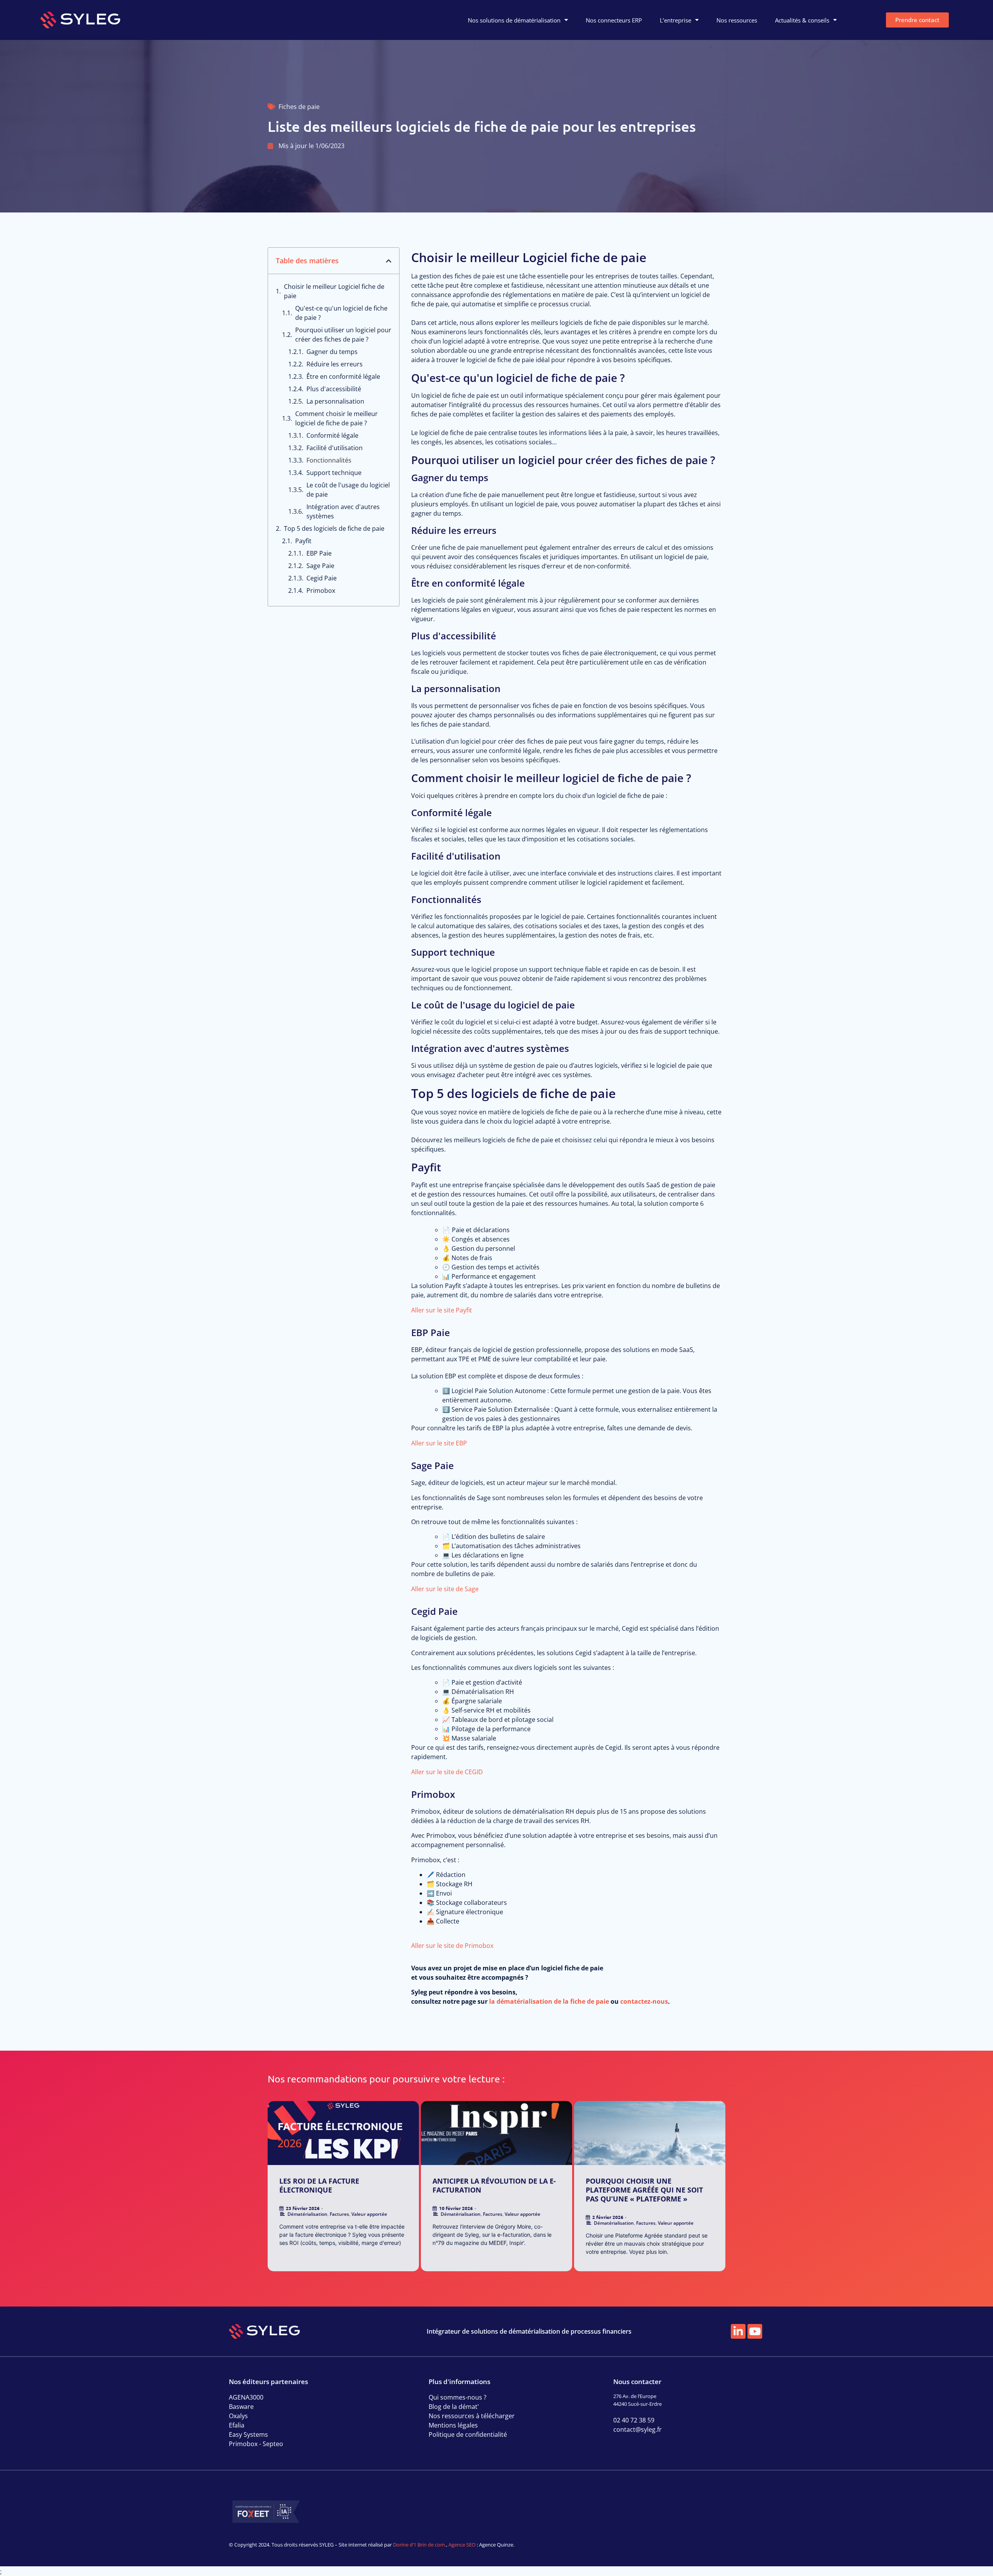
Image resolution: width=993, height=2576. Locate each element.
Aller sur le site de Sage (445, 1589)
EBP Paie (319, 553)
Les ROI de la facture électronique (319, 2185)
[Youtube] (755, 2331)
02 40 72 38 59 (634, 2420)
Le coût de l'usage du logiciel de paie (348, 490)
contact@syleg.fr (637, 2429)
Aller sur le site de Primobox (452, 1946)
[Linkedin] (738, 2331)
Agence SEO (462, 2545)
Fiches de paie (299, 107)
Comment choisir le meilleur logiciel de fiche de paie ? (336, 418)
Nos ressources (737, 20)
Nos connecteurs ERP (614, 20)
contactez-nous (644, 2001)
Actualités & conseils (802, 20)
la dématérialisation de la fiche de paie (549, 2001)
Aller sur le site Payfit (442, 1310)
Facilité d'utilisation (335, 448)
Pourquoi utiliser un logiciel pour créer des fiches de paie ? (343, 335)
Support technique (334, 473)
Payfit (303, 541)
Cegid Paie (322, 578)
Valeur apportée (369, 2214)
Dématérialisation (307, 2214)
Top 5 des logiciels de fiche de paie (334, 528)
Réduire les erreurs (335, 364)
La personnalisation (335, 401)
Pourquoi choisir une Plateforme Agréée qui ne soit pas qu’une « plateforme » (644, 2190)
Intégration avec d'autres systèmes (343, 511)
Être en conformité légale (343, 376)
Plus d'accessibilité (334, 389)
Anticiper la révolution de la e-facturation (494, 2185)
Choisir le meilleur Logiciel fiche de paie (334, 291)
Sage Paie (320, 566)
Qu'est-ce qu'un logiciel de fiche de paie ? (341, 313)
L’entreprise (676, 20)
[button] (389, 261)
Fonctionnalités (329, 460)
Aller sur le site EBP (439, 1443)
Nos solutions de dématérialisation (514, 20)
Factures (339, 2214)
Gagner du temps (332, 352)
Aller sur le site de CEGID (447, 1772)
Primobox (321, 590)
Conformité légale (332, 435)
